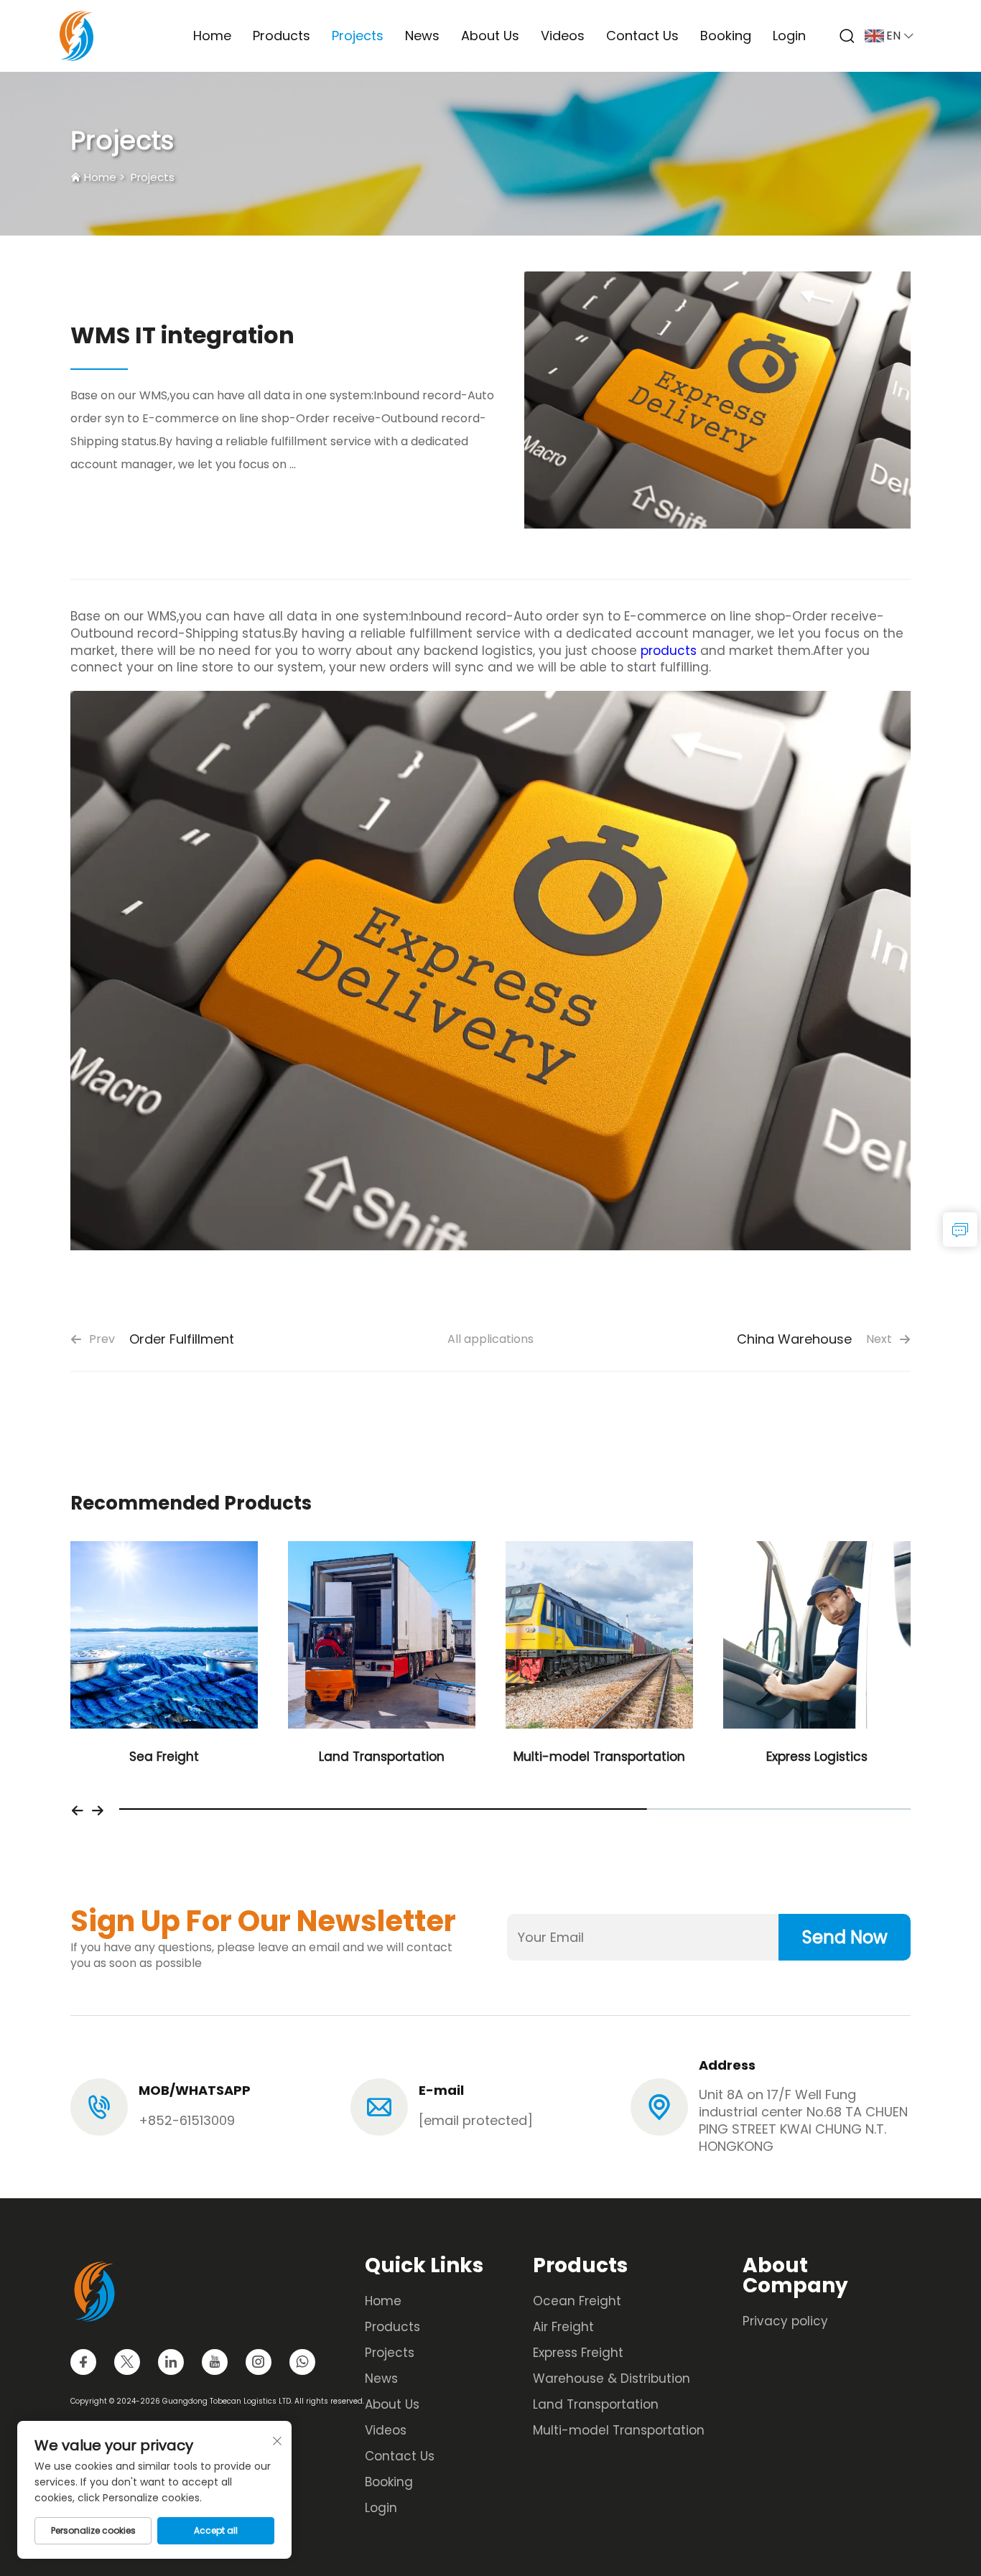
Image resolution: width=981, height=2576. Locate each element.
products (669, 651)
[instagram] (259, 2362)
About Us (490, 36)
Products (282, 36)
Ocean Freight (577, 2301)
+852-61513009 (187, 2120)
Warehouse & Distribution (612, 2379)
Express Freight (578, 2353)
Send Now (845, 1937)
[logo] (76, 35)
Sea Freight (164, 1757)
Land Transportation (382, 1757)
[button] (78, 1809)
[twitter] (127, 2362)
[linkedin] (171, 2362)
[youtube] (215, 2362)
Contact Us (642, 36)
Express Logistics (817, 1757)
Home (212, 36)
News (422, 36)
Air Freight (563, 2327)
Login (789, 36)
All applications (490, 1339)
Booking (726, 36)
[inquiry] (960, 1229)
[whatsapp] (302, 2362)
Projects (358, 36)
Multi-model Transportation (599, 1757)
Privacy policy (785, 2321)
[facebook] (83, 2362)
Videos (563, 36)
